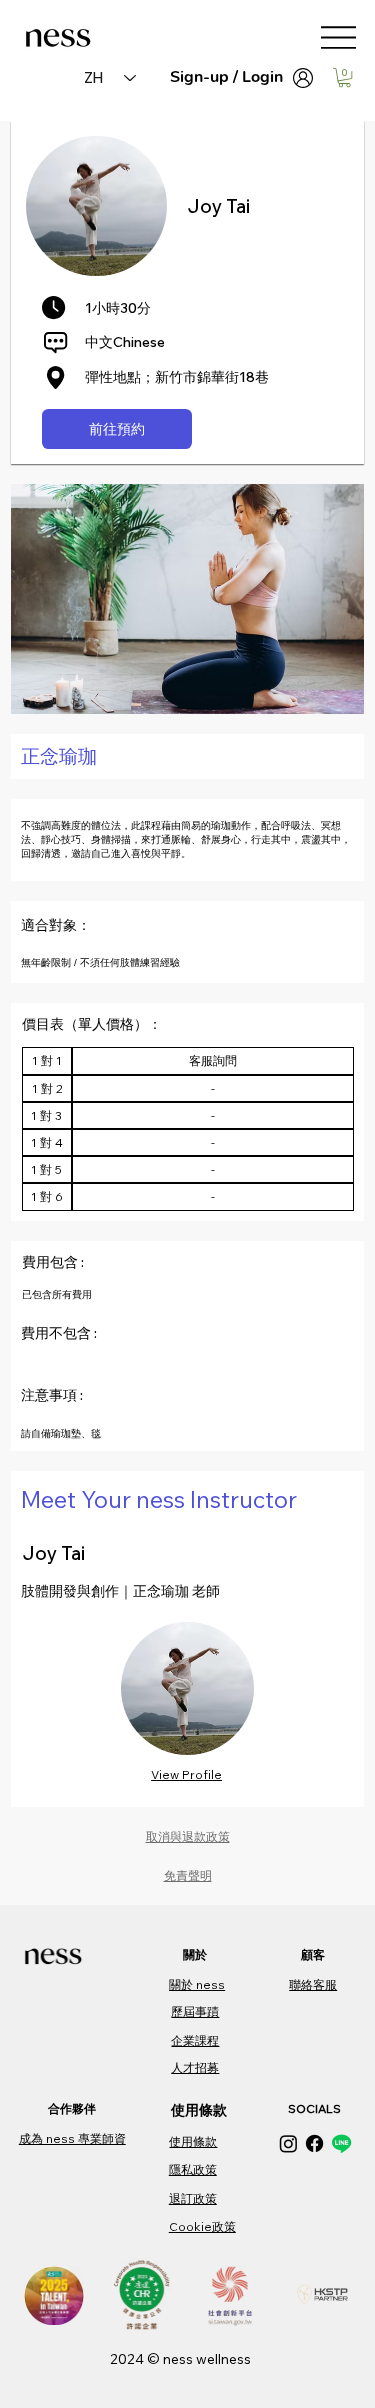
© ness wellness (199, 2359)
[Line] (341, 2143)
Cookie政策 (202, 2226)
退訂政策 (193, 2198)
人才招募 (195, 2067)
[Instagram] (288, 2143)
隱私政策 (193, 2169)
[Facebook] (314, 2143)
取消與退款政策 (188, 1836)
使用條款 (193, 2141)
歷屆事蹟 (195, 2011)
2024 (128, 2359)
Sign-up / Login (226, 77)
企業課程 (195, 2040)
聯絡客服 (313, 1984)
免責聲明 (188, 1875)
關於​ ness (197, 1984)
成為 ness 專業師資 (72, 2138)
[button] (344, 77)
